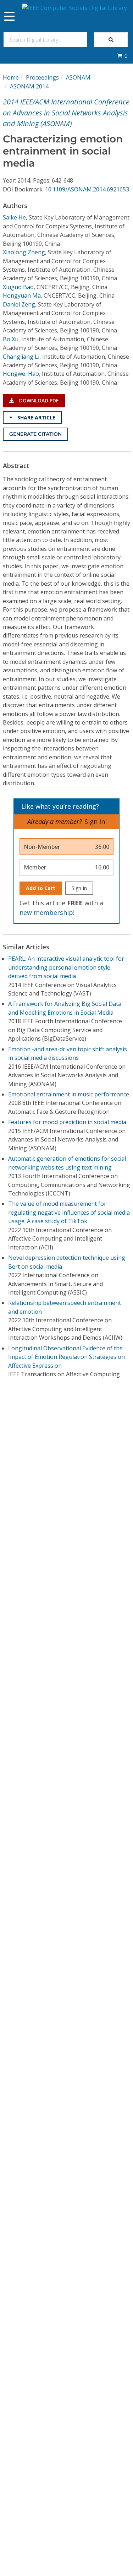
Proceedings (42, 77)
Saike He (14, 217)
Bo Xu (11, 339)
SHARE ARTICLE (36, 417)
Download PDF (38, 400)
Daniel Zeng (19, 304)
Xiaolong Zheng (24, 252)
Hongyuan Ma (22, 295)
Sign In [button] (95, 821)
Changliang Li (21, 357)
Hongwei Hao (21, 374)
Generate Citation (35, 434)
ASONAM (78, 77)
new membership (46, 912)
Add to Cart (41, 888)
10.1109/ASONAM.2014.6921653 (87, 189)
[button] (122, 56)
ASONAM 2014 (29, 86)
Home (11, 77)
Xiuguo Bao (18, 287)
